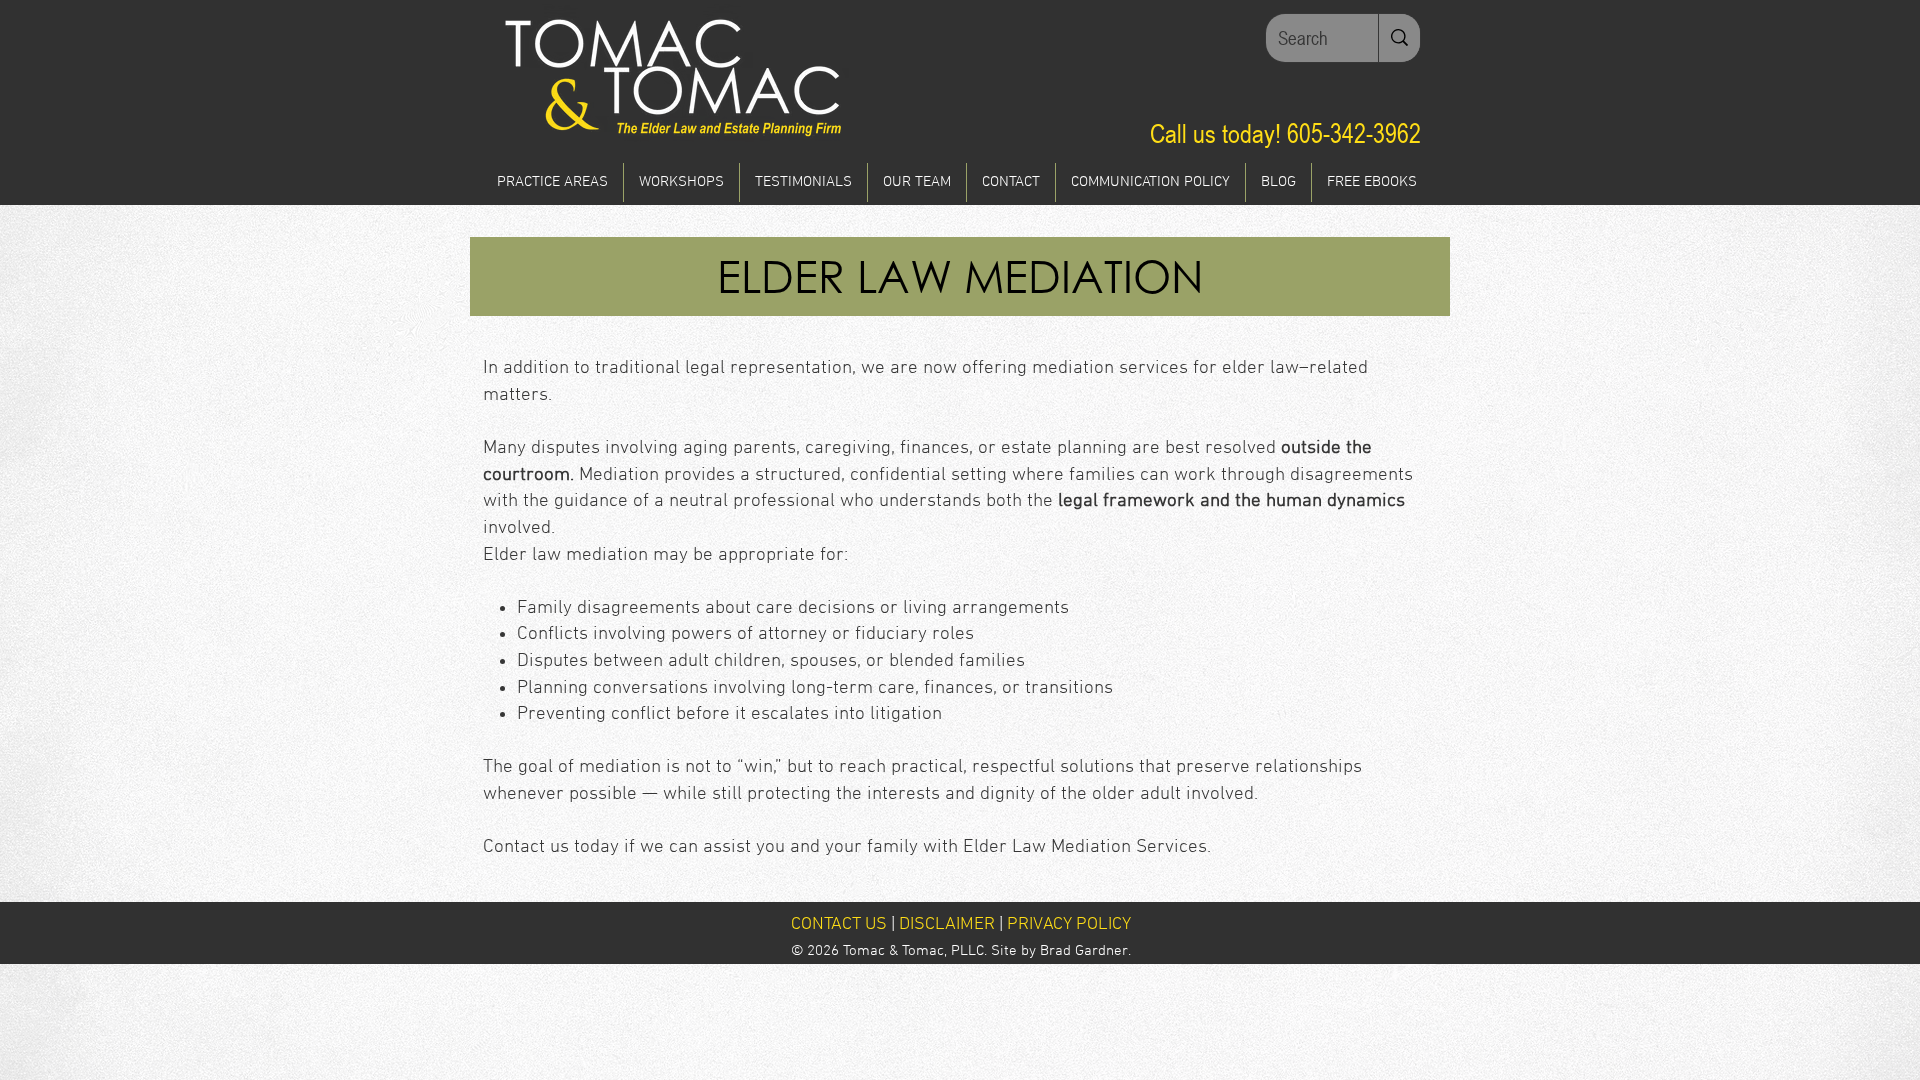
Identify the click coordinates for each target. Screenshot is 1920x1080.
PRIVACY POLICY (1069, 924)
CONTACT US (839, 924)
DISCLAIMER (947, 924)
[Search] (1399, 38)
